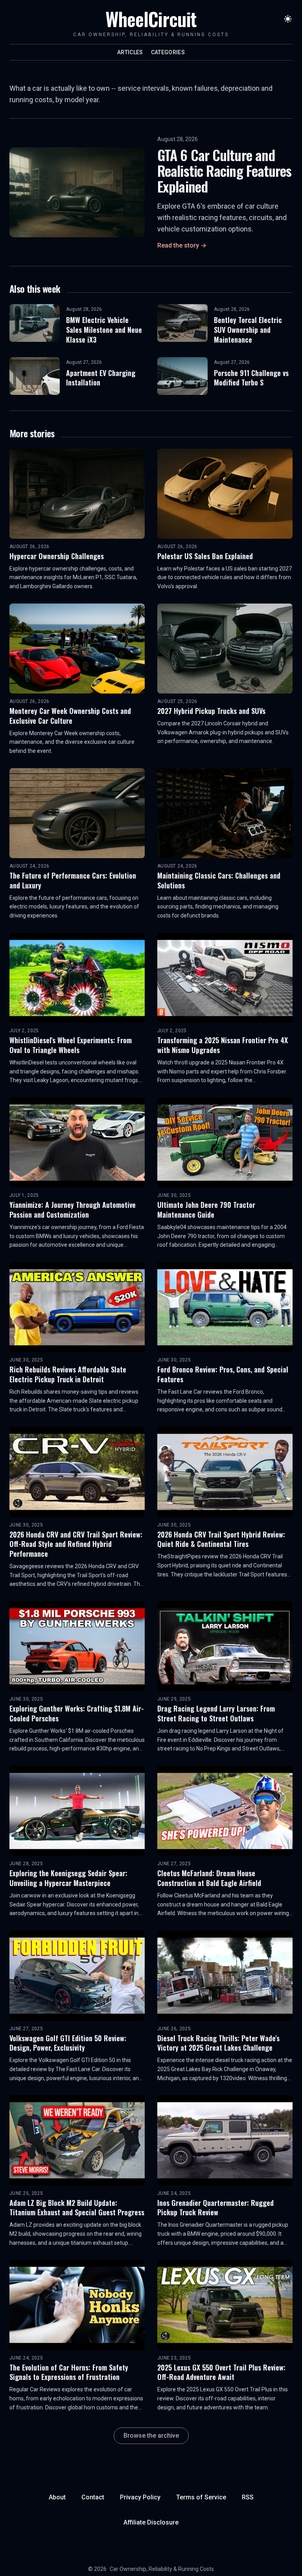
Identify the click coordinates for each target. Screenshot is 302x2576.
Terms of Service (201, 2497)
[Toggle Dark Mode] (288, 19)
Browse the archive (151, 2436)
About (57, 2497)
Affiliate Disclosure (151, 2522)
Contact (93, 2497)
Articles (130, 52)
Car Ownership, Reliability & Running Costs (162, 2569)
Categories (168, 52)
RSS (248, 2497)
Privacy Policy (140, 2497)
